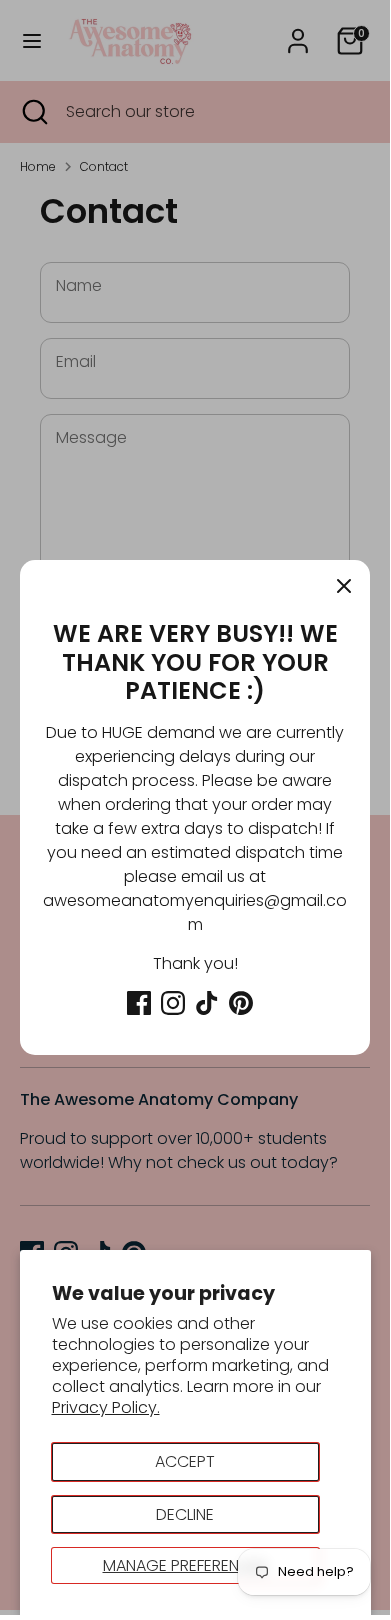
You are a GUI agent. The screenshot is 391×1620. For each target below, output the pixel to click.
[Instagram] (173, 1003)
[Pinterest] (241, 1003)
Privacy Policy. (106, 1407)
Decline (185, 1514)
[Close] (344, 586)
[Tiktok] (207, 1003)
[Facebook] (139, 1003)
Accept (185, 1461)
